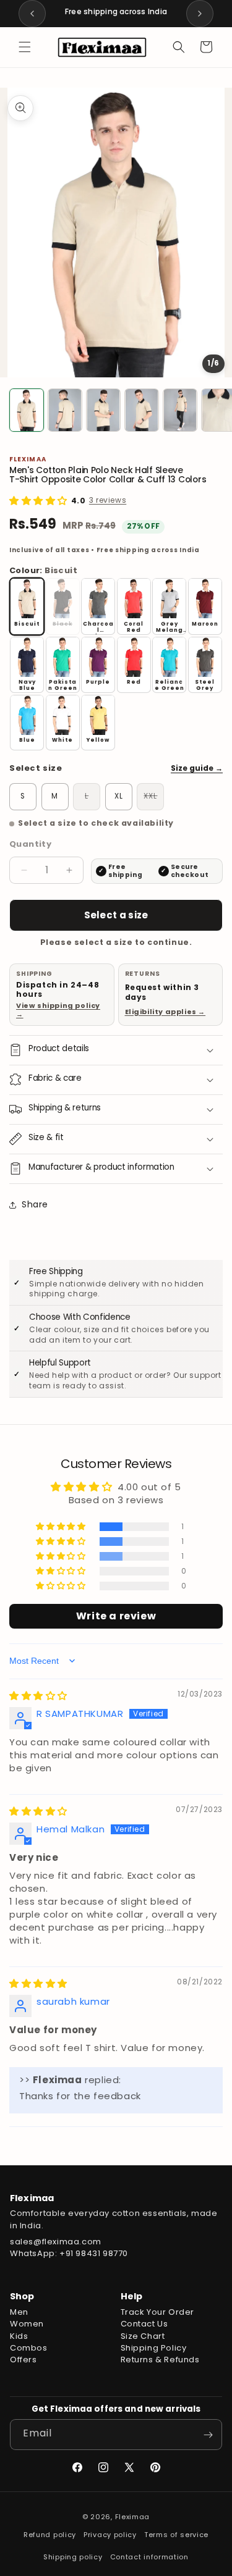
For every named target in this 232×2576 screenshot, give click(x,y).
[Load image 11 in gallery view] (180, 410)
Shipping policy (73, 2557)
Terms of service (176, 2535)
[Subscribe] (208, 2435)
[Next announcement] (200, 14)
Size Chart (143, 2336)
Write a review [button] (116, 1616)
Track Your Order (158, 2312)
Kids (19, 2336)
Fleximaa (133, 2517)
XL (119, 796)
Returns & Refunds (160, 2360)
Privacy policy (110, 2535)
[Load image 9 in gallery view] (103, 410)
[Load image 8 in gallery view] (65, 410)
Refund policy (50, 2535)
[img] (38, 1696)
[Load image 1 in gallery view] (27, 410)
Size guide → (197, 768)
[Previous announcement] (32, 14)
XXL (154, 798)
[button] (25, 47)
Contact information (149, 2557)
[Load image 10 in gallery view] (142, 410)
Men (19, 2312)
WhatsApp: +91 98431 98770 (69, 2253)
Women (27, 2324)
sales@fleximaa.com (56, 2242)
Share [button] (35, 1204)
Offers (24, 2360)
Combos (29, 2348)
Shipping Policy (154, 2348)
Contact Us (144, 2324)
